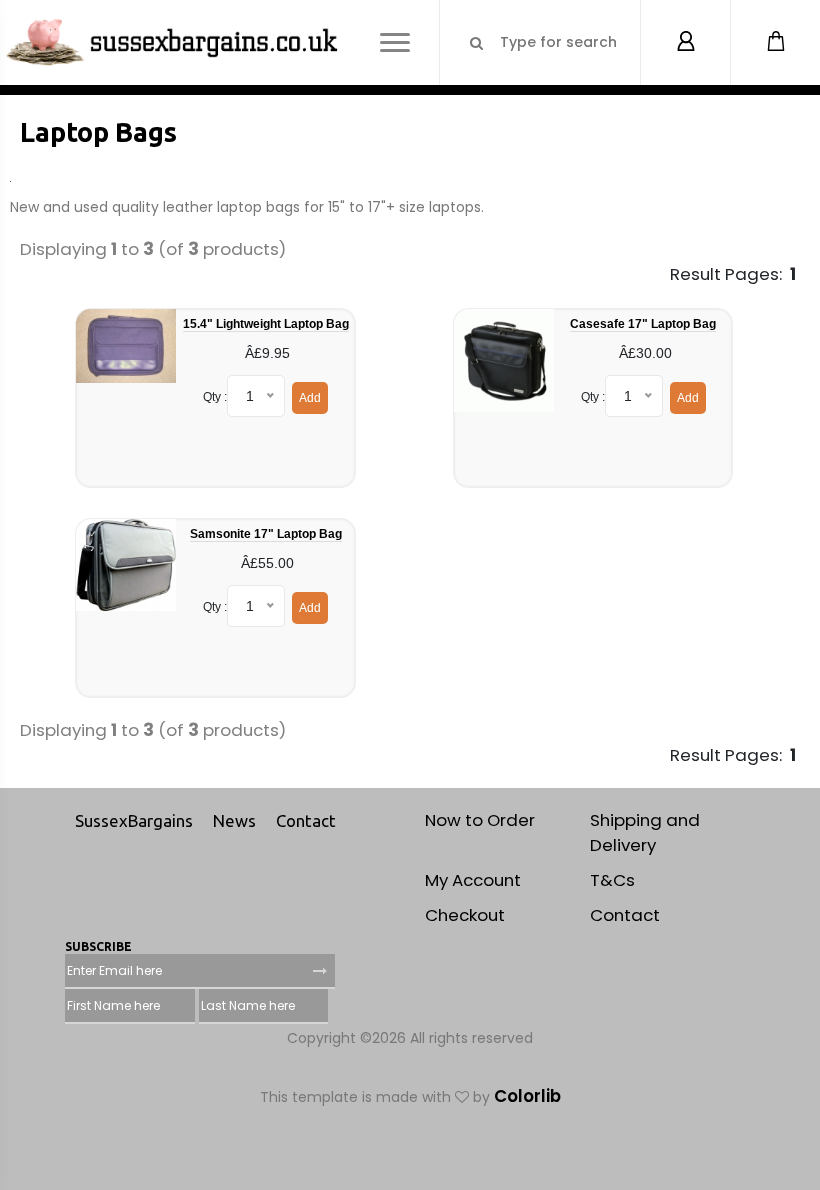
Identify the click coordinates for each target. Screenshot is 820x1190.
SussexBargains (134, 820)
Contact (306, 820)
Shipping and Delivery (645, 832)
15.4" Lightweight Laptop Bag (266, 324)
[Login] (685, 42)
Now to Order (480, 820)
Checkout (465, 915)
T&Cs (612, 880)
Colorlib (527, 1096)
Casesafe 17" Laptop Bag (643, 324)
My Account (473, 880)
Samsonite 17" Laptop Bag (266, 534)
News (234, 820)
